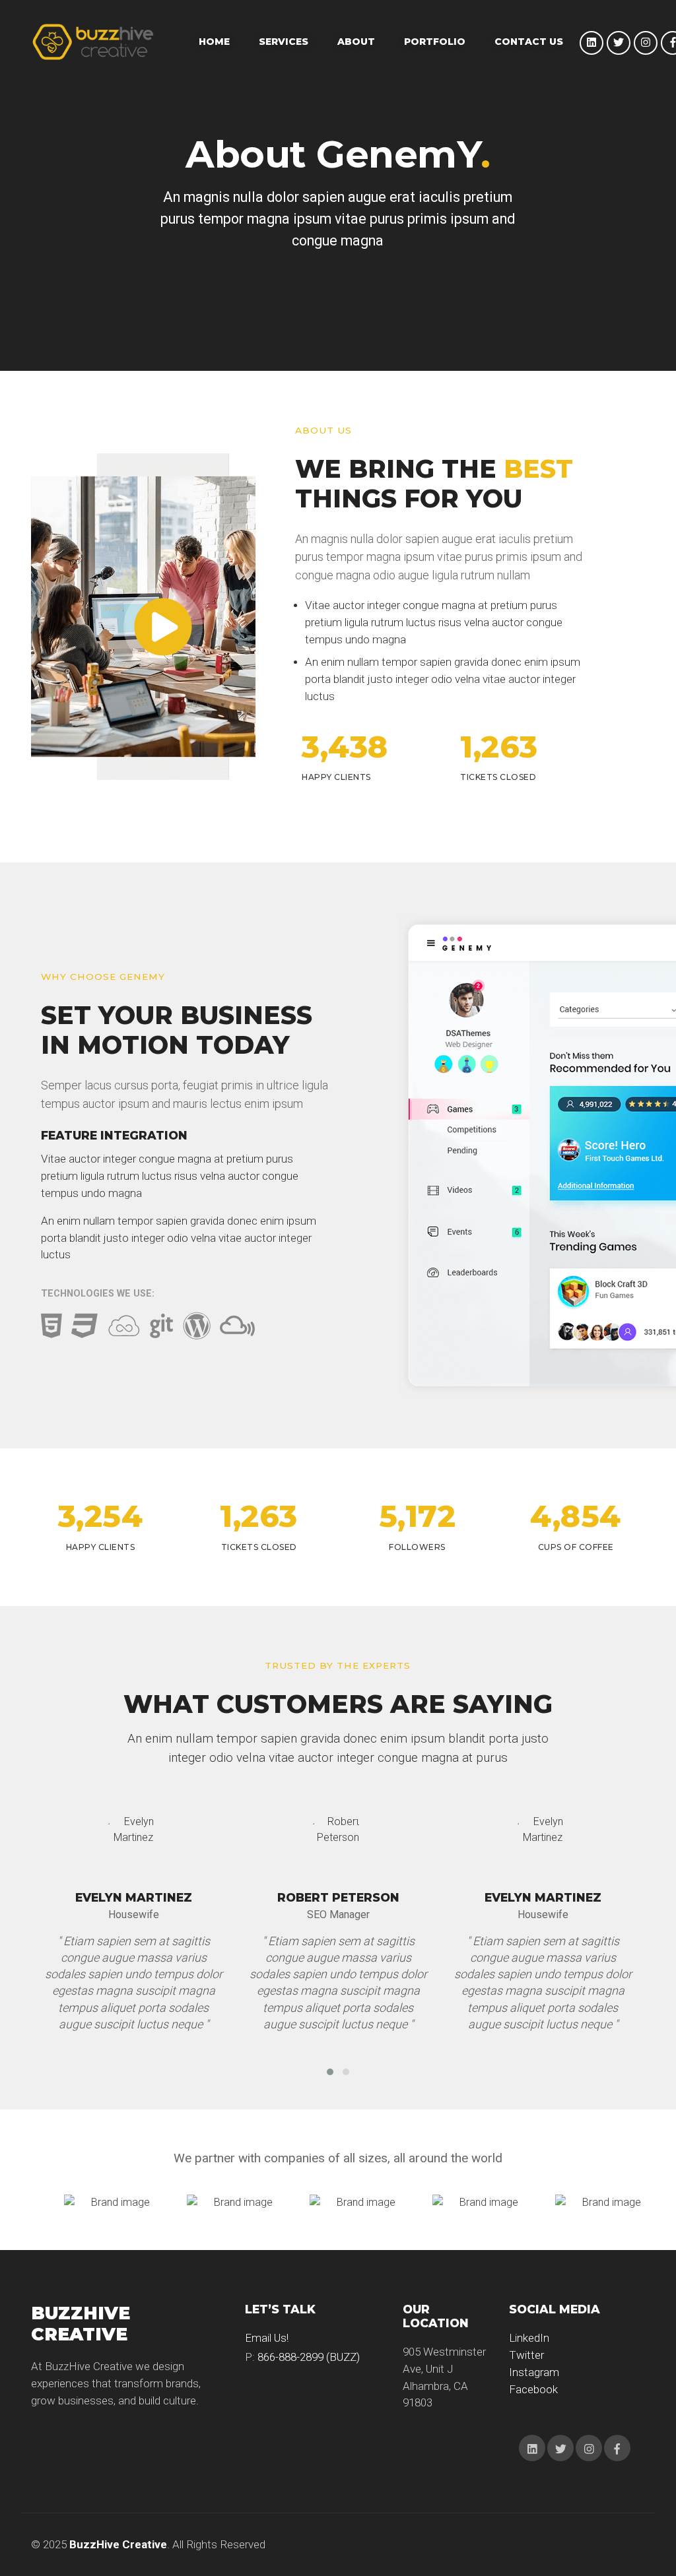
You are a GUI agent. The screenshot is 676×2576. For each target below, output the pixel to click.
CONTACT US (529, 42)
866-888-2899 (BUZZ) (309, 2357)
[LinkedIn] (591, 43)
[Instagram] (646, 43)
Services (284, 42)
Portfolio (435, 42)
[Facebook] (617, 2448)
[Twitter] (619, 43)
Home (214, 42)
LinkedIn (529, 2338)
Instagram (534, 2372)
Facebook (533, 2389)
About (356, 42)
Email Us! (267, 2338)
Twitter (526, 2355)
